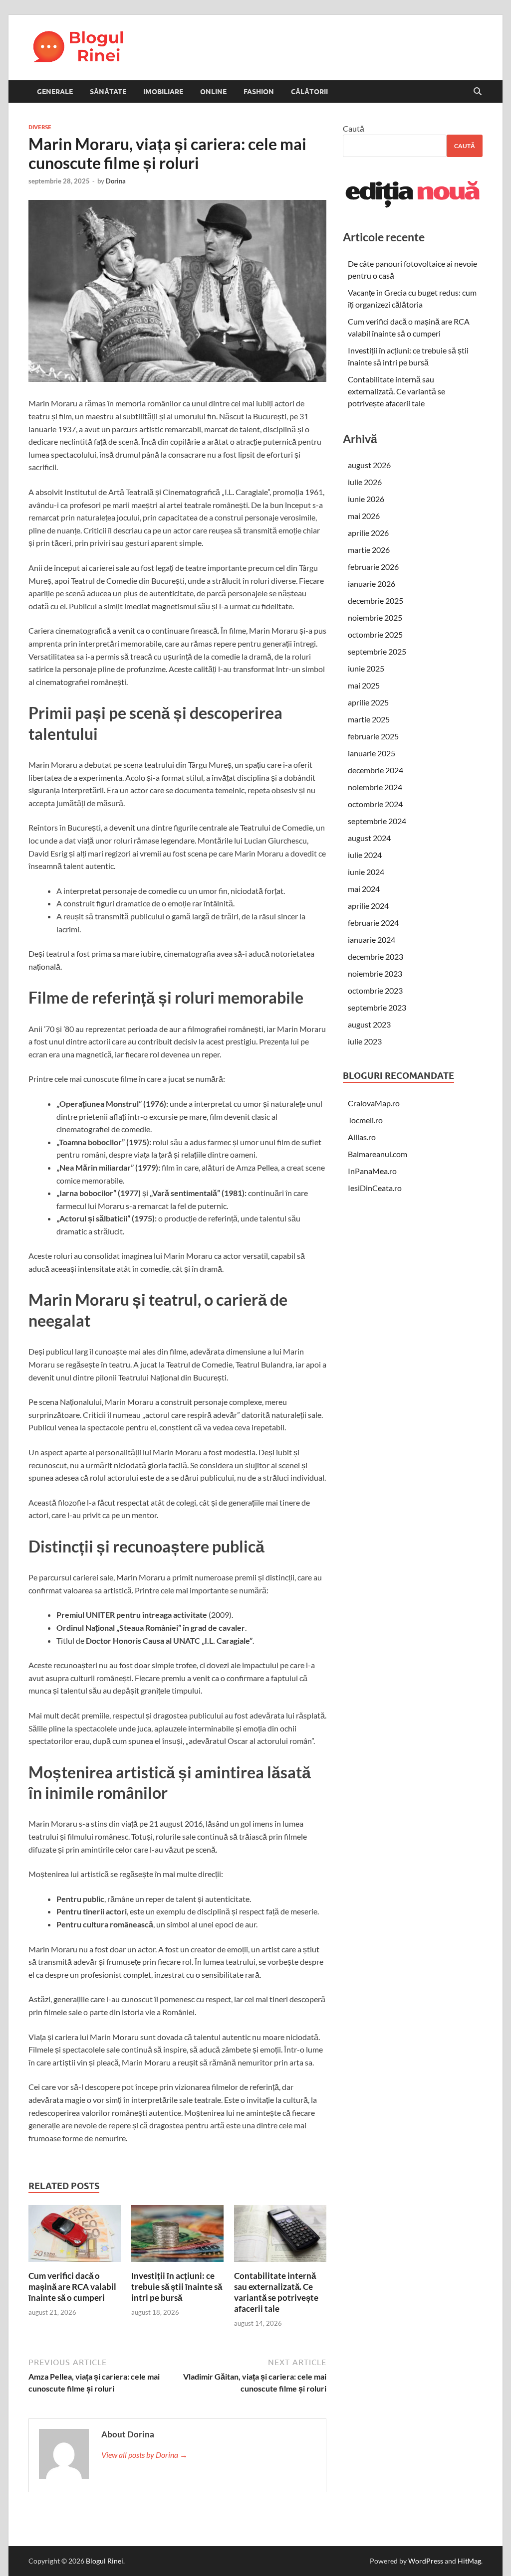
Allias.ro (362, 1137)
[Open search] (478, 92)
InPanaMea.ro (372, 1171)
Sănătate (108, 92)
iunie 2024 (366, 872)
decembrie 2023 (376, 956)
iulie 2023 (365, 1041)
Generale (55, 92)
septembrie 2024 (377, 821)
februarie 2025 (373, 736)
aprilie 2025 (368, 702)
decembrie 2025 (376, 601)
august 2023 (369, 1024)
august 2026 (369, 465)
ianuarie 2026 (372, 584)
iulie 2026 (365, 482)
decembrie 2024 (376, 770)
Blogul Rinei (105, 2561)
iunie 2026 (366, 499)
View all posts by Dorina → (144, 2455)
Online (213, 92)
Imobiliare (163, 92)
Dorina (116, 181)
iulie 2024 (365, 855)
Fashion (259, 92)
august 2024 (369, 838)
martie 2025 (369, 719)
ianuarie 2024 (372, 940)
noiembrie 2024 (375, 787)
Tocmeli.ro (365, 1120)
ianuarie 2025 (372, 753)
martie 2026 (369, 550)
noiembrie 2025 (375, 617)
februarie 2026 (373, 567)
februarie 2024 (373, 923)
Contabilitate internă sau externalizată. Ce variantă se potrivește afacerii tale (276, 2292)
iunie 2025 (366, 668)
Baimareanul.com (378, 1154)
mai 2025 (364, 685)
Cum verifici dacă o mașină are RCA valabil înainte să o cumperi (72, 2287)
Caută (354, 128)
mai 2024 (364, 889)
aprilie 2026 (368, 533)
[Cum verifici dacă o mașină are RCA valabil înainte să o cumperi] (75, 2236)
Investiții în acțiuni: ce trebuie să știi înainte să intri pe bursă (177, 2287)
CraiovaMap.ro (374, 1103)
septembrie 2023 (377, 1007)
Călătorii (309, 92)
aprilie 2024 (368, 906)
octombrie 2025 (375, 634)
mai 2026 (364, 516)
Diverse (40, 127)
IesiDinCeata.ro (375, 1188)
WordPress (426, 2561)
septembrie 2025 (377, 651)
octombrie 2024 (375, 804)
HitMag (469, 2561)
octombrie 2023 (375, 990)
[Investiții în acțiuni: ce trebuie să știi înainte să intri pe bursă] (177, 2236)
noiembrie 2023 (375, 973)
